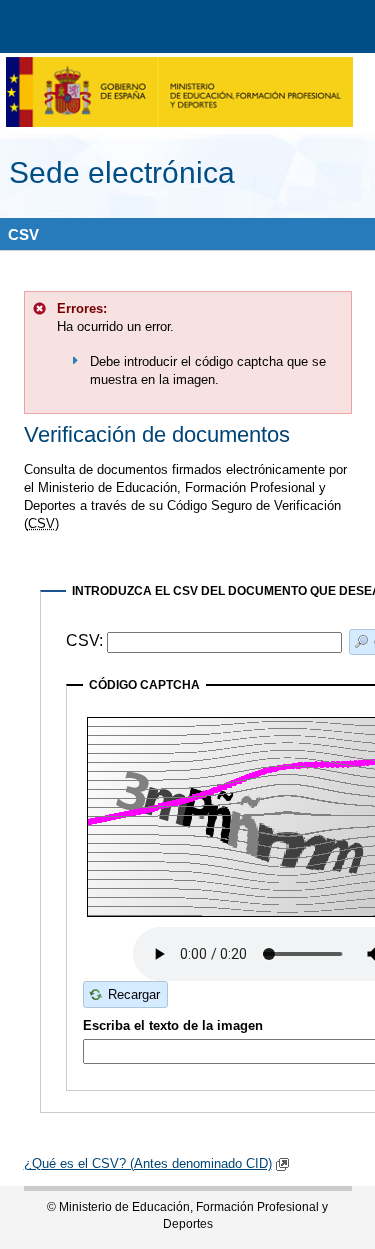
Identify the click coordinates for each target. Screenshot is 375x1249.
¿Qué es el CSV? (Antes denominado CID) (148, 1163)
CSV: (86, 641)
